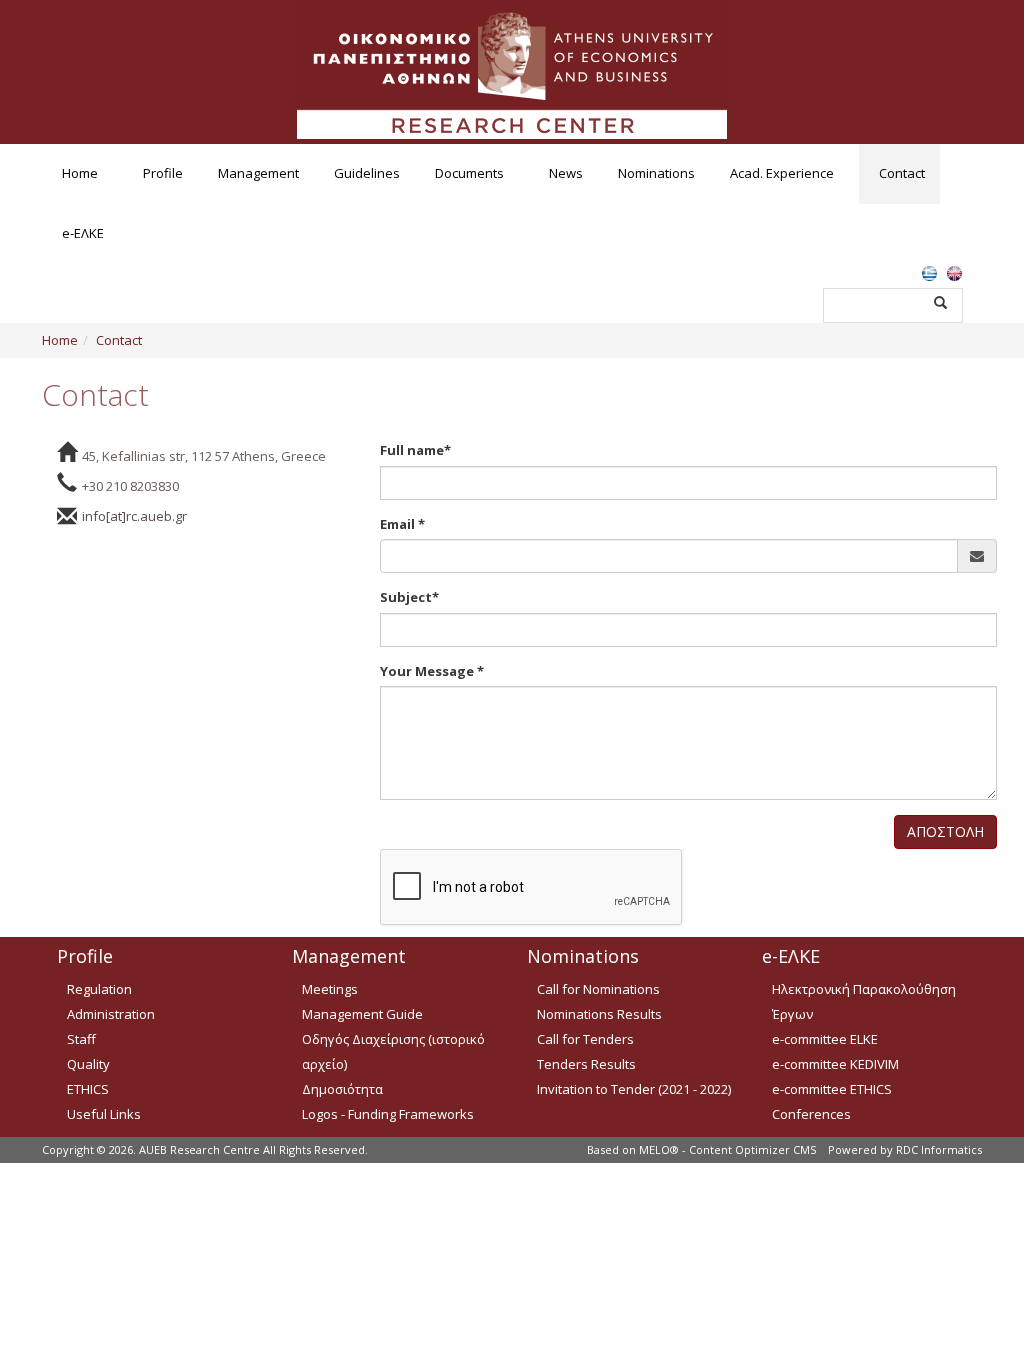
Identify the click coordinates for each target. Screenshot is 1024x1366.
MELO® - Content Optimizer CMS (727, 1149)
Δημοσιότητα (342, 1089)
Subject (409, 597)
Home (80, 173)
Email (402, 524)
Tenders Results (586, 1064)
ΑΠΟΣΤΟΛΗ (945, 831)
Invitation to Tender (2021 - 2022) (634, 1089)
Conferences (811, 1114)
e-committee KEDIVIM (835, 1064)
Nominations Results (599, 1014)
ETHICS (88, 1089)
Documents (469, 173)
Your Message (432, 671)
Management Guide (362, 1014)
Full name (415, 450)
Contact (902, 173)
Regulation (99, 989)
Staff (81, 1039)
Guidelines (367, 173)
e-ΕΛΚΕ (83, 233)
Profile (163, 173)
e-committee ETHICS (832, 1089)
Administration (111, 1014)
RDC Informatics (939, 1149)
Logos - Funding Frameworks (388, 1114)
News (566, 173)
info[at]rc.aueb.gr (134, 516)
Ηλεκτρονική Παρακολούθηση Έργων (864, 1001)
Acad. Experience (782, 173)
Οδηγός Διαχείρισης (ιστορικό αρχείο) (393, 1051)
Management (258, 173)
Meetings (330, 989)
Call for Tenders (585, 1039)
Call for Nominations (598, 989)
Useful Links (104, 1114)
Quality (88, 1064)
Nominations (656, 173)
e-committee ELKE (825, 1039)
